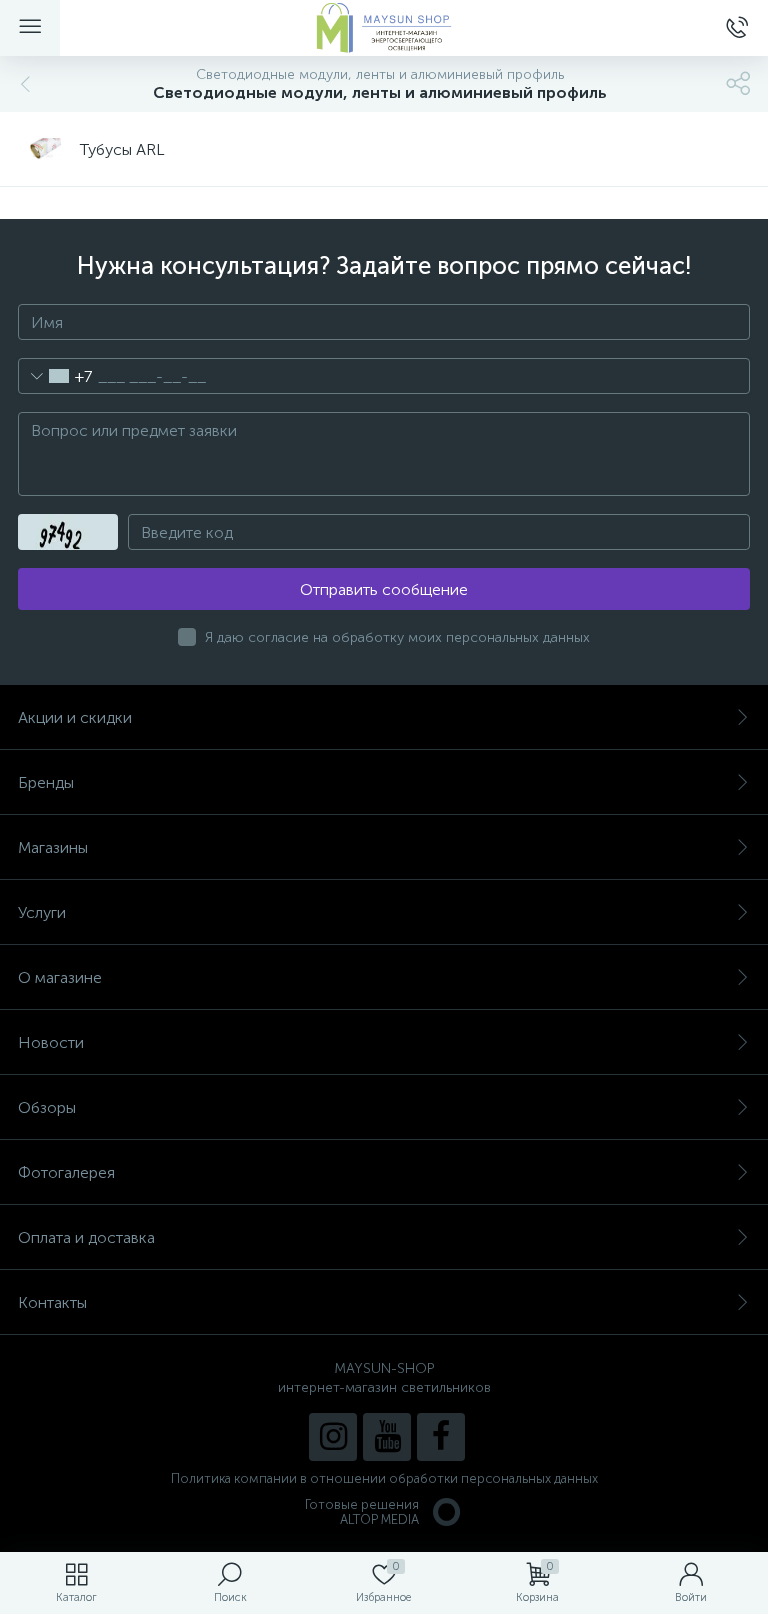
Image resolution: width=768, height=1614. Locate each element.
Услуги (42, 912)
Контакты (52, 1302)
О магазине (60, 977)
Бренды (46, 782)
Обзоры (47, 1107)
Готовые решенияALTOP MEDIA (362, 1512)
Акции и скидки (75, 717)
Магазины (53, 847)
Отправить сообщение (384, 589)
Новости (51, 1042)
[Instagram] (333, 1437)
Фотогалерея (66, 1172)
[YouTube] (387, 1437)
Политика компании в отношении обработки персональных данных (384, 1478)
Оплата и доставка (86, 1237)
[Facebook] (441, 1437)
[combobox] (55, 376)
